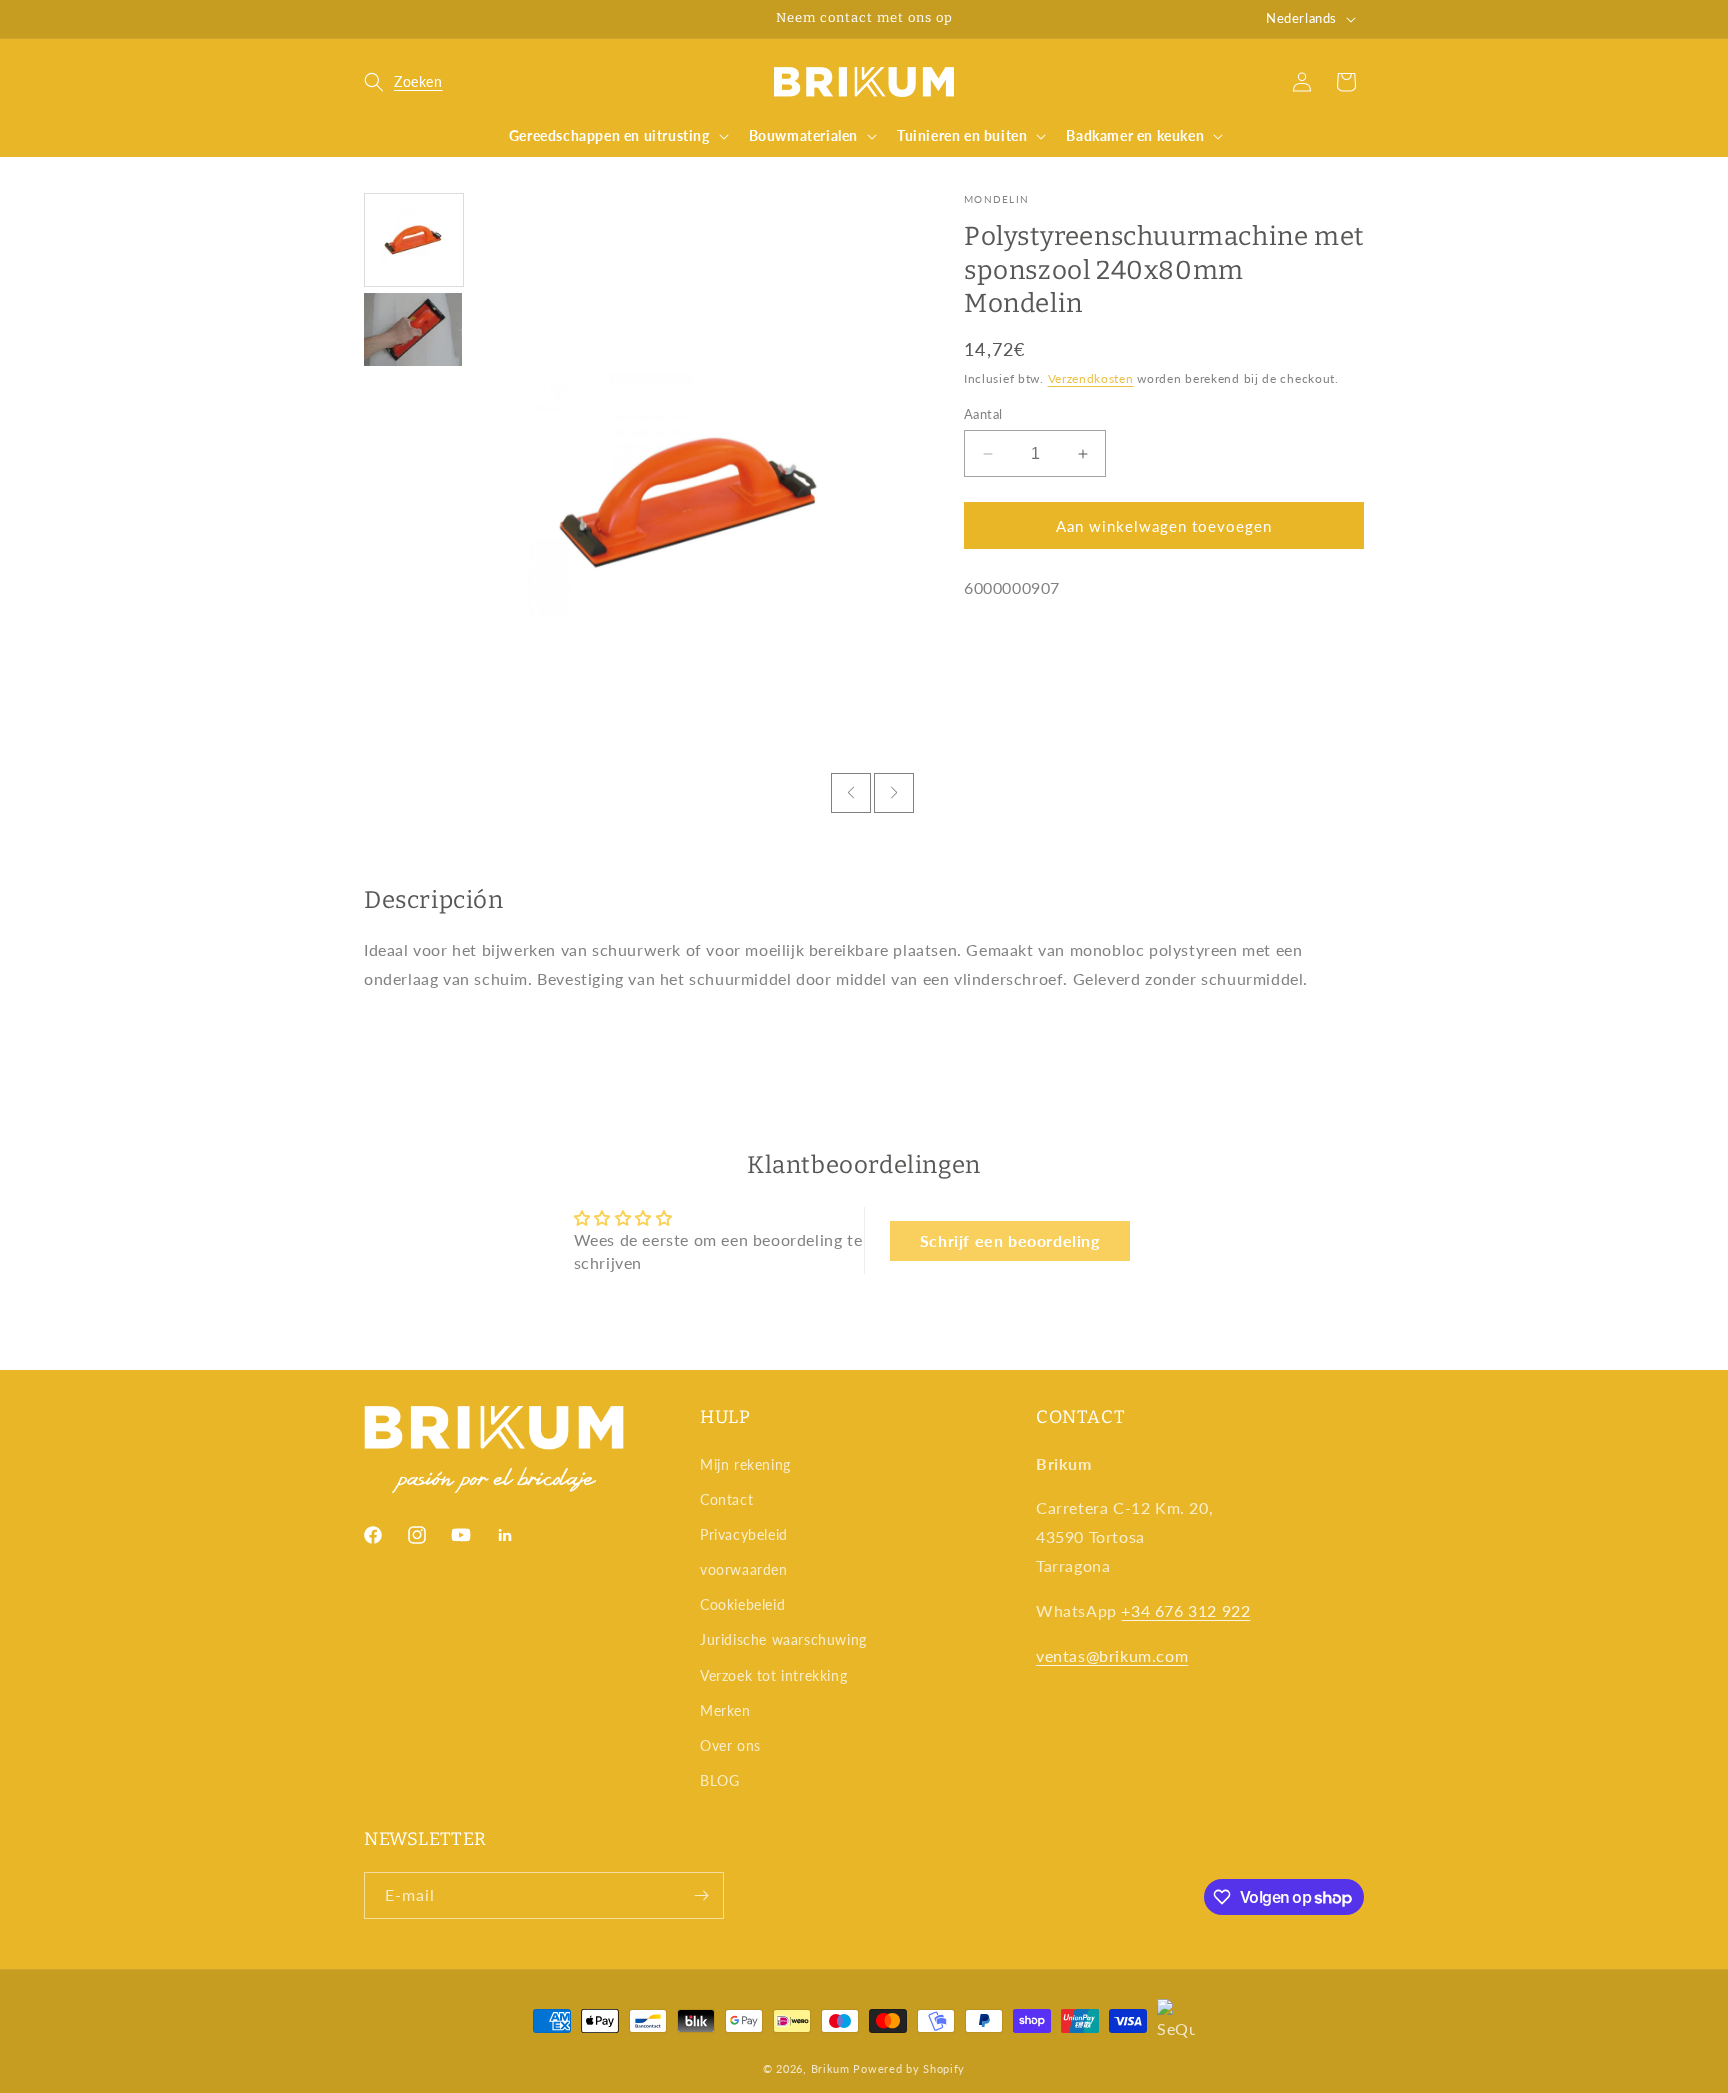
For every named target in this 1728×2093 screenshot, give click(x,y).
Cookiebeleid (742, 1604)
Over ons (730, 1745)
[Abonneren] (701, 1895)
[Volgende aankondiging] (1057, 19)
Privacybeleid (744, 1534)
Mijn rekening (745, 1464)
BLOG (719, 1780)
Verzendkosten (1091, 378)
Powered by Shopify (909, 2068)
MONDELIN (996, 199)
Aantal (983, 414)
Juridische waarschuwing (783, 1639)
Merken (725, 1710)
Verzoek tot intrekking (773, 1675)
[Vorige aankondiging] (671, 19)
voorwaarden (744, 1569)
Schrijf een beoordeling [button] (1010, 1240)
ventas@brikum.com (1112, 1655)
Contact (726, 1499)
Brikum (830, 2068)
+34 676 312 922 (1185, 1610)
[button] (403, 82)
